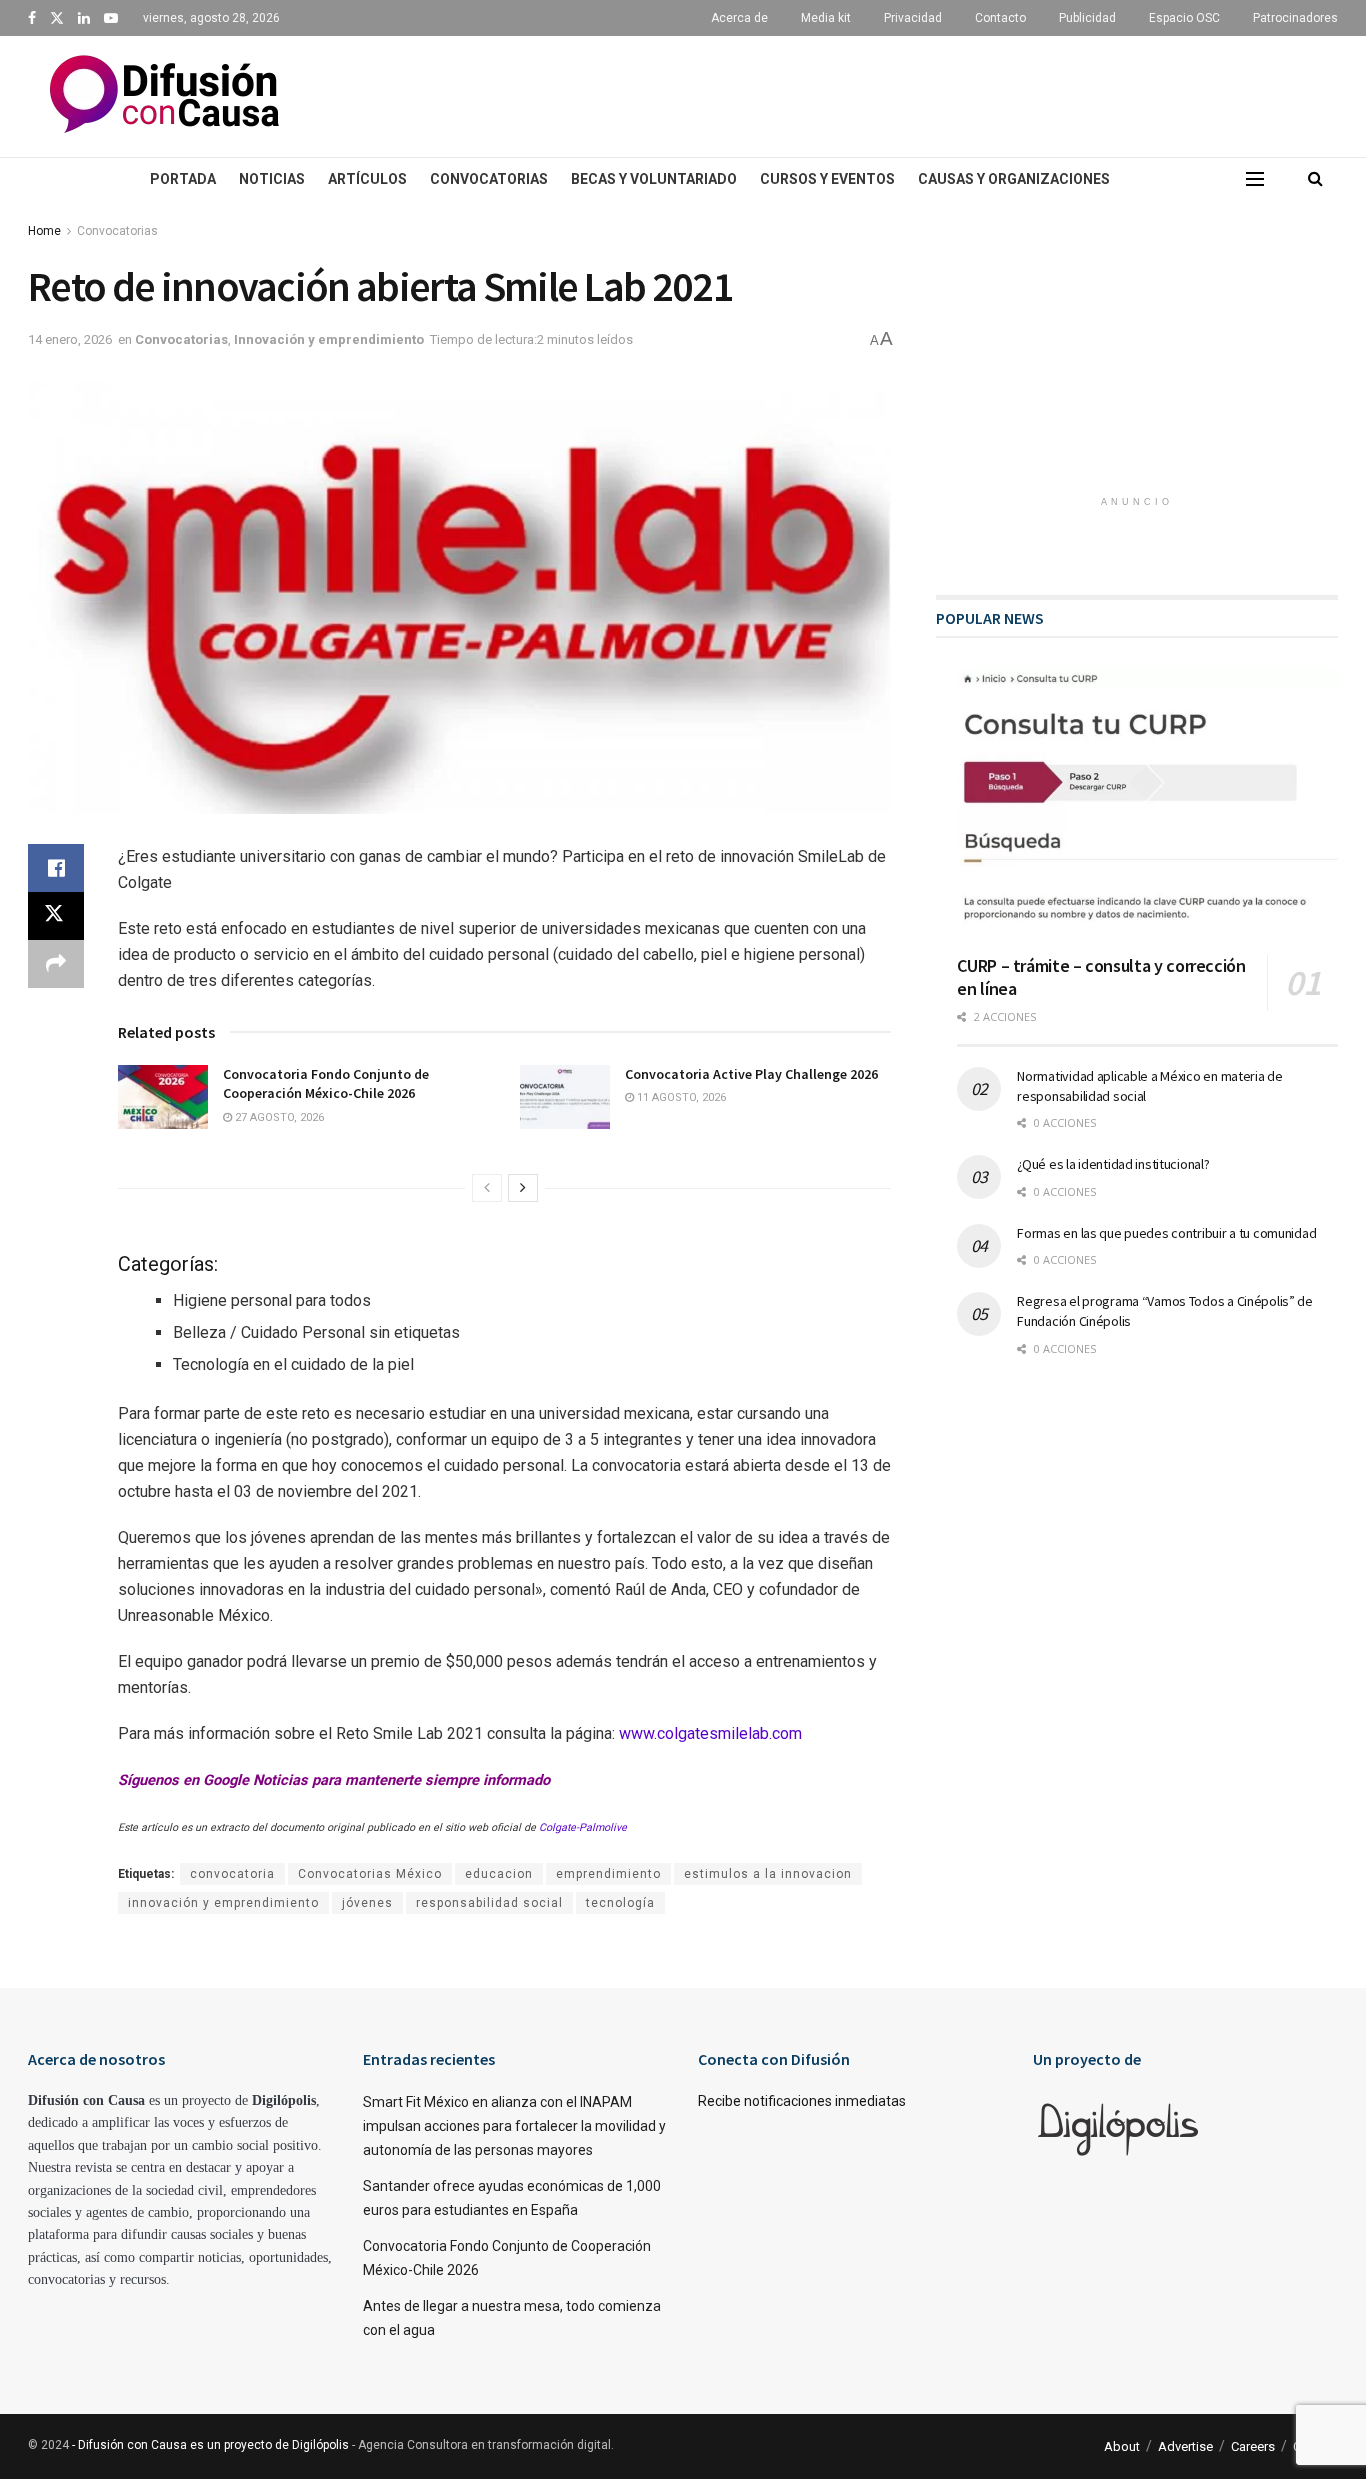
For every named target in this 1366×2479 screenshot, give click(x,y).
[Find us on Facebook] (32, 18)
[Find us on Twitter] (57, 18)
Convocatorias (489, 179)
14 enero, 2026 (70, 339)
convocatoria (232, 1874)
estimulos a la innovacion (768, 1874)
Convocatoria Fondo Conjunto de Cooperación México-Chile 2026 (326, 1084)
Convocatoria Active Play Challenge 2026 (751, 1074)
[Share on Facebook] (56, 868)
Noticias (272, 179)
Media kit (826, 18)
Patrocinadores (1295, 18)
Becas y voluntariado (654, 179)
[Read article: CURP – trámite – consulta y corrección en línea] (1147, 804)
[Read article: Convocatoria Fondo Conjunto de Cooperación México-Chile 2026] (163, 1097)
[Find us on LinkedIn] (84, 18)
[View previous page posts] (487, 1188)
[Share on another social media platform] (56, 964)
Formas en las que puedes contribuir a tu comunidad (1166, 1233)
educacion (499, 1874)
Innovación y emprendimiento (329, 339)
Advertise (1185, 2446)
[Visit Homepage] (164, 96)
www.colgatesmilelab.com (710, 1733)
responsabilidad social (489, 1903)
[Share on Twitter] (56, 916)
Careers (1253, 2446)
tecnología (620, 1903)
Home (44, 231)
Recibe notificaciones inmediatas (802, 2101)
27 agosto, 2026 (278, 1117)
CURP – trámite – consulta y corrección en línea (1101, 977)
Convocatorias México (370, 1874)
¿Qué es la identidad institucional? (1113, 1164)
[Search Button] (1315, 179)
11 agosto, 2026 (680, 1097)
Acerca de (739, 18)
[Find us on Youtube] (111, 18)
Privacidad (913, 18)
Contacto (1000, 18)
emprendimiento (608, 1874)
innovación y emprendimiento (223, 1903)
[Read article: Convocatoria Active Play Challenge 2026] (565, 1097)
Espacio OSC (1184, 18)
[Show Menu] (1255, 179)
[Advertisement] (848, 93)
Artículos (367, 179)
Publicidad (1087, 18)
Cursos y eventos (827, 179)
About (1122, 2446)
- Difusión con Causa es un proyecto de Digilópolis (210, 2445)
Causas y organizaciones (1014, 179)
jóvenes (367, 1903)
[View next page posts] (523, 1188)
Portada (183, 179)
